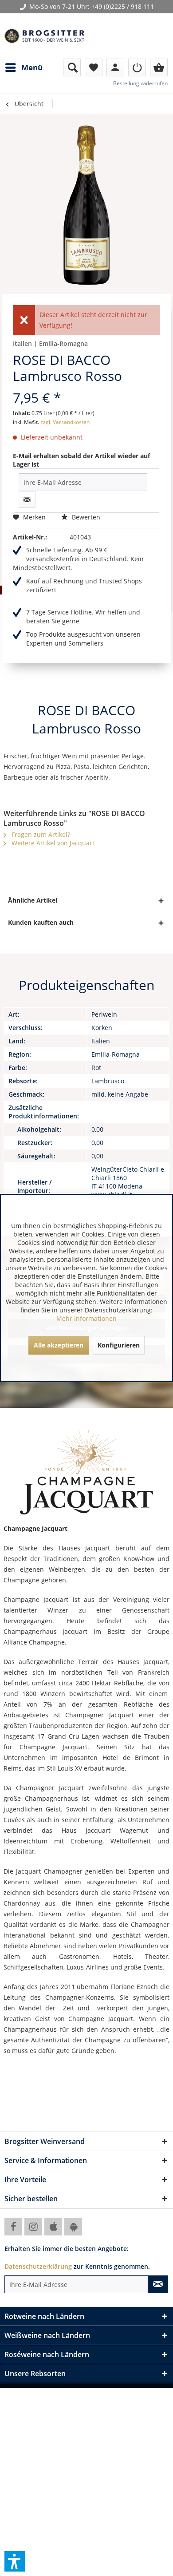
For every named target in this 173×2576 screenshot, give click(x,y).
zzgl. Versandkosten (65, 422)
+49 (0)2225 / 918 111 (123, 6)
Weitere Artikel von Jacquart (52, 843)
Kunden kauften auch (41, 922)
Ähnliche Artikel (33, 900)
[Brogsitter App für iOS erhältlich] (53, 2227)
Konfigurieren (119, 1345)
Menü (32, 67)
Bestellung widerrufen (140, 83)
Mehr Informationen (86, 1318)
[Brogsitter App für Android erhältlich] (73, 2227)
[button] (15, 2561)
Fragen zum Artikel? (40, 834)
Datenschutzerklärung (38, 2266)
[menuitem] (24, 67)
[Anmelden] (137, 67)
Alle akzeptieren (59, 1345)
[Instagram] (33, 2227)
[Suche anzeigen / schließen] (72, 67)
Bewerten (85, 517)
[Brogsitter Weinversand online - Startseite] (44, 36)
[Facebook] (13, 2227)
